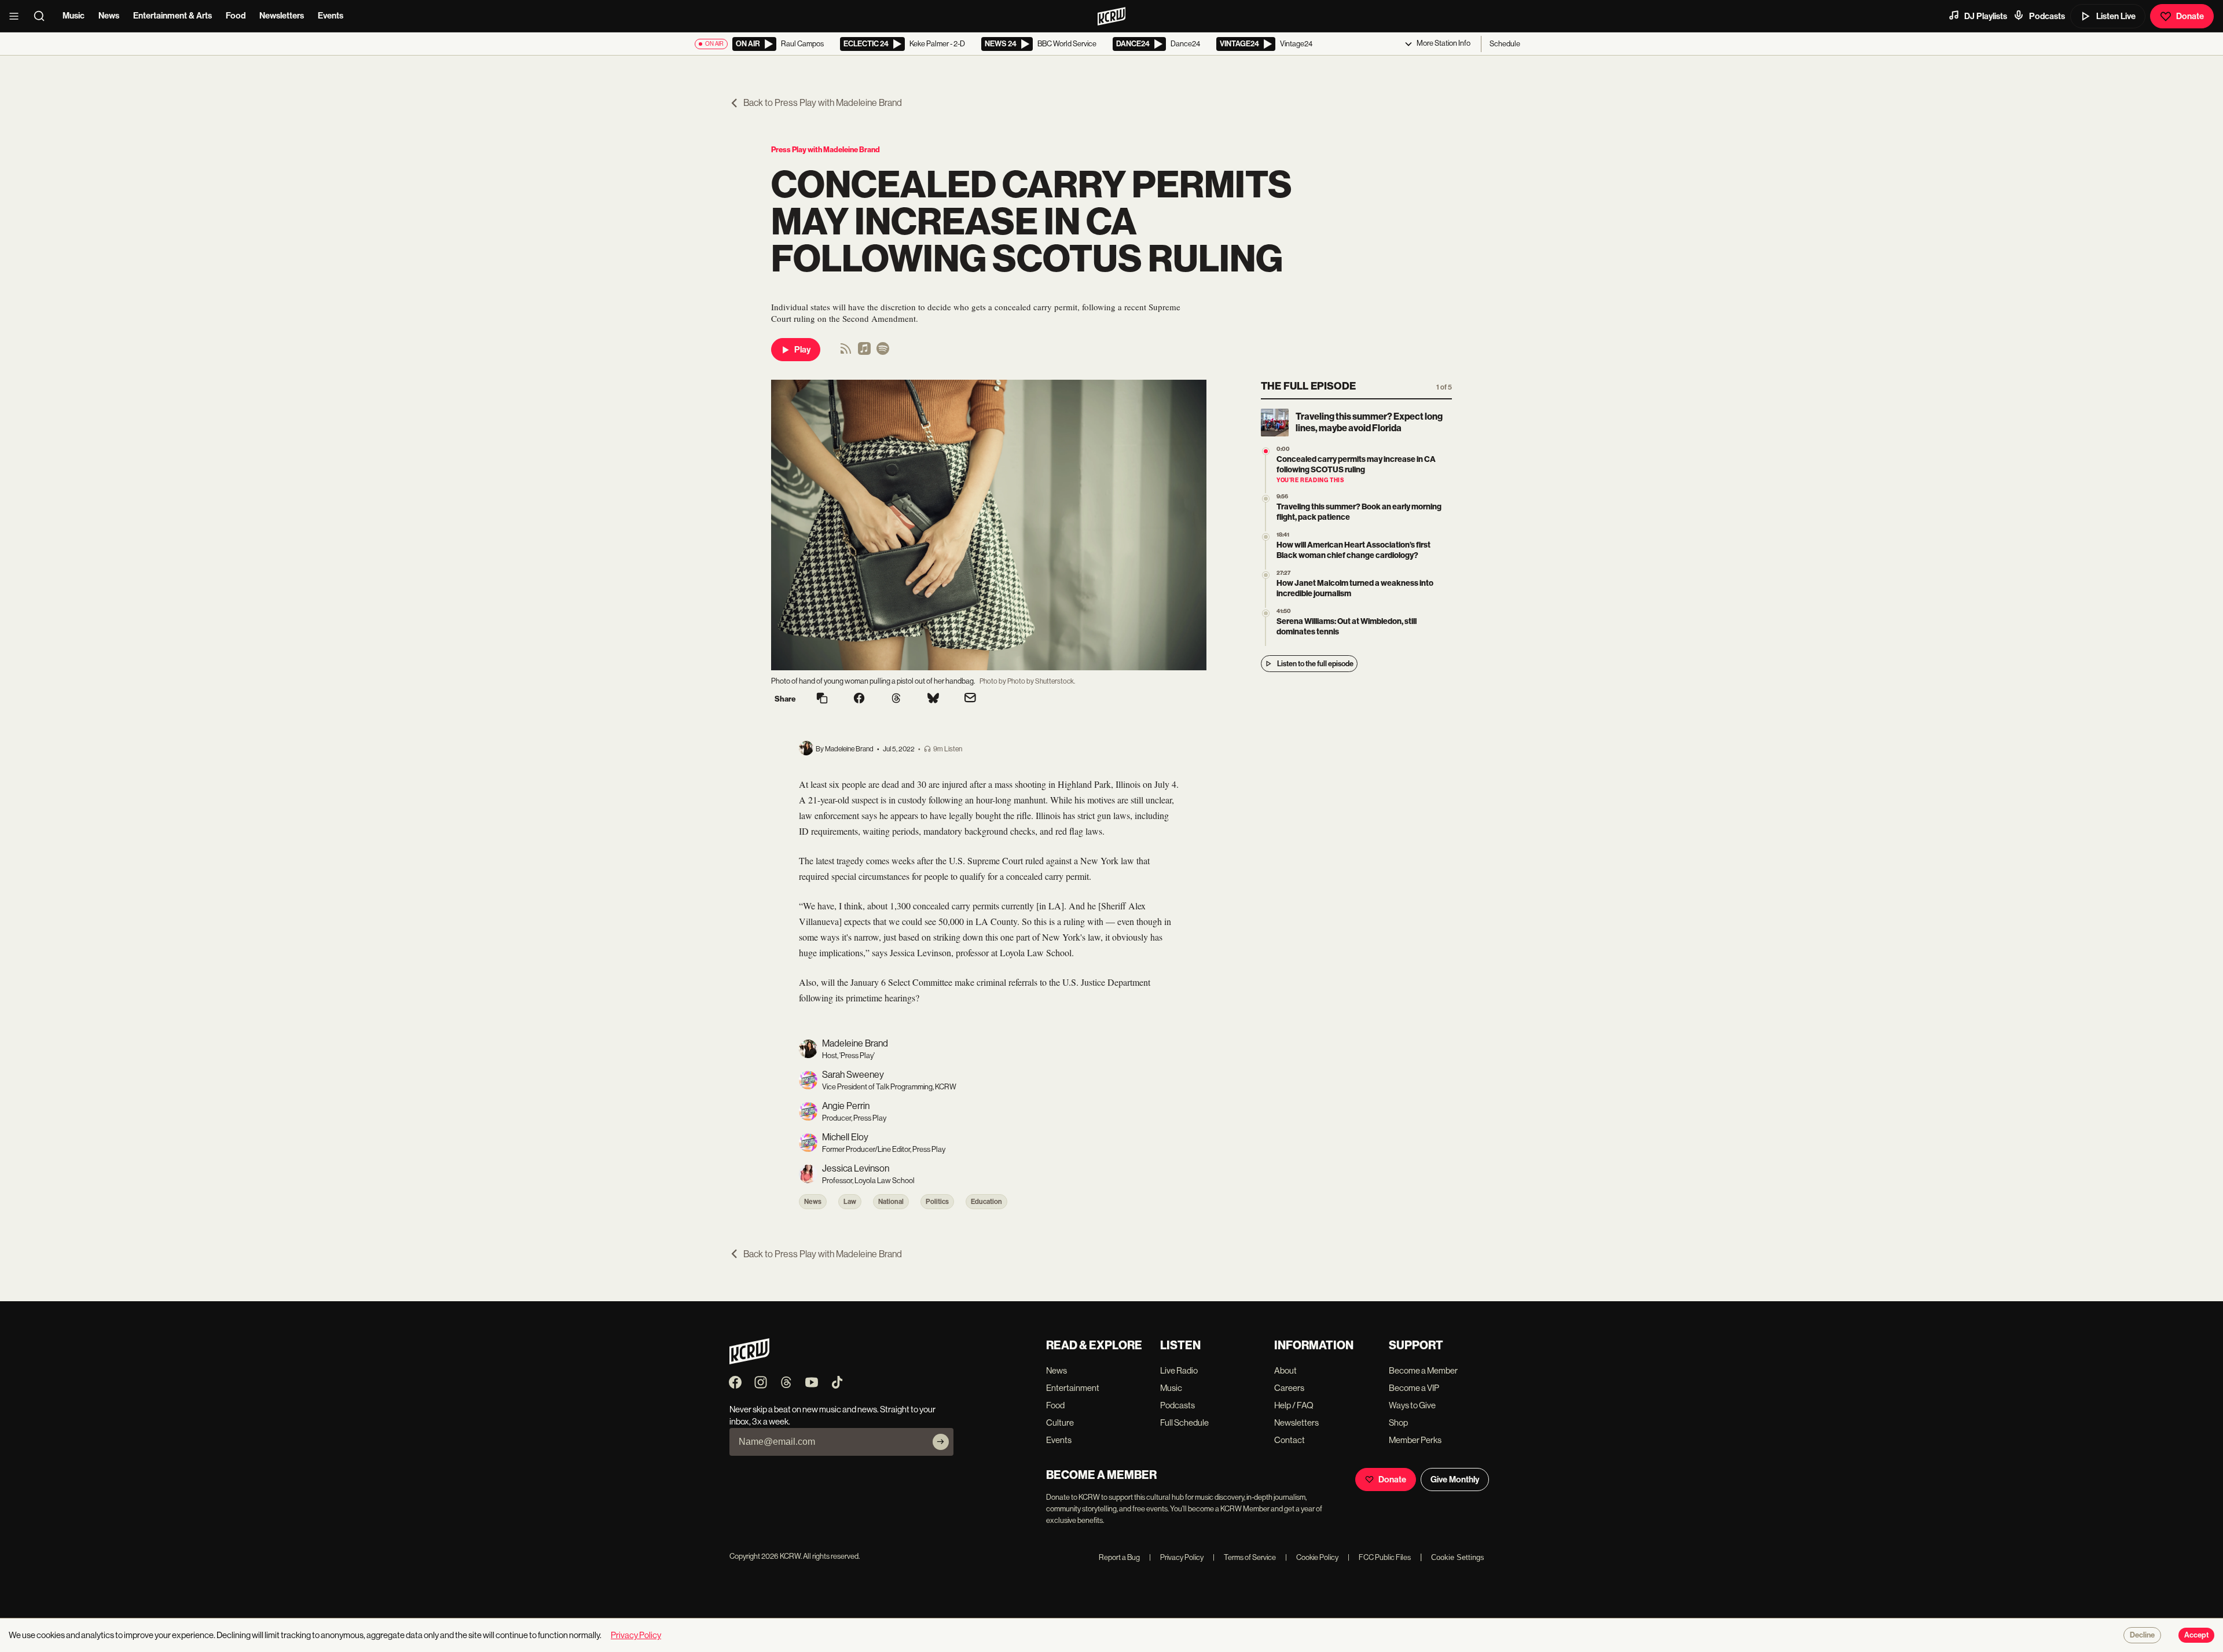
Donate (2190, 16)
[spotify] (883, 352)
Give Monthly (1455, 1480)
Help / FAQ (1294, 1405)
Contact (1290, 1440)
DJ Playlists (1986, 16)
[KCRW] (749, 1361)
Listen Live (2116, 16)
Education (986, 1202)
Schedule (1505, 44)
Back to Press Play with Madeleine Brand (823, 103)
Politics (937, 1202)
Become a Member (1423, 1370)
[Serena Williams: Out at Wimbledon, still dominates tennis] (1266, 613)
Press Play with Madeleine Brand (826, 150)
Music (74, 16)
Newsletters (282, 16)
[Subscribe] (941, 1442)
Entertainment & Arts (173, 16)
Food (236, 16)
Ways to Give (1412, 1405)
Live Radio (1179, 1370)
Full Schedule (1184, 1422)
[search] (43, 16)
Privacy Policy (1176, 1557)
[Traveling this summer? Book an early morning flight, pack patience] (1266, 499)
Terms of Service (1244, 1557)
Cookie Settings (1458, 1557)
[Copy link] (822, 699)
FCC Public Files (1379, 1557)
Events (331, 16)
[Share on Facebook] (859, 699)
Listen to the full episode (1315, 664)
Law (850, 1202)
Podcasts (2047, 16)
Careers (1289, 1388)
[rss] (846, 352)
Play (802, 350)
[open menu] (17, 16)
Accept (2196, 1635)
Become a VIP (1414, 1388)
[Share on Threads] (896, 699)
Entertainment (1073, 1388)
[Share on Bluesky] (933, 699)
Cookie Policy (1312, 1557)
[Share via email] (970, 699)
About (1285, 1370)
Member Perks (1415, 1440)
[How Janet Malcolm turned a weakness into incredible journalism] (1266, 575)
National (891, 1202)
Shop (1398, 1422)
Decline (2142, 1635)
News (109, 16)
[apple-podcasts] (864, 352)
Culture (1060, 1422)
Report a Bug (1119, 1557)
